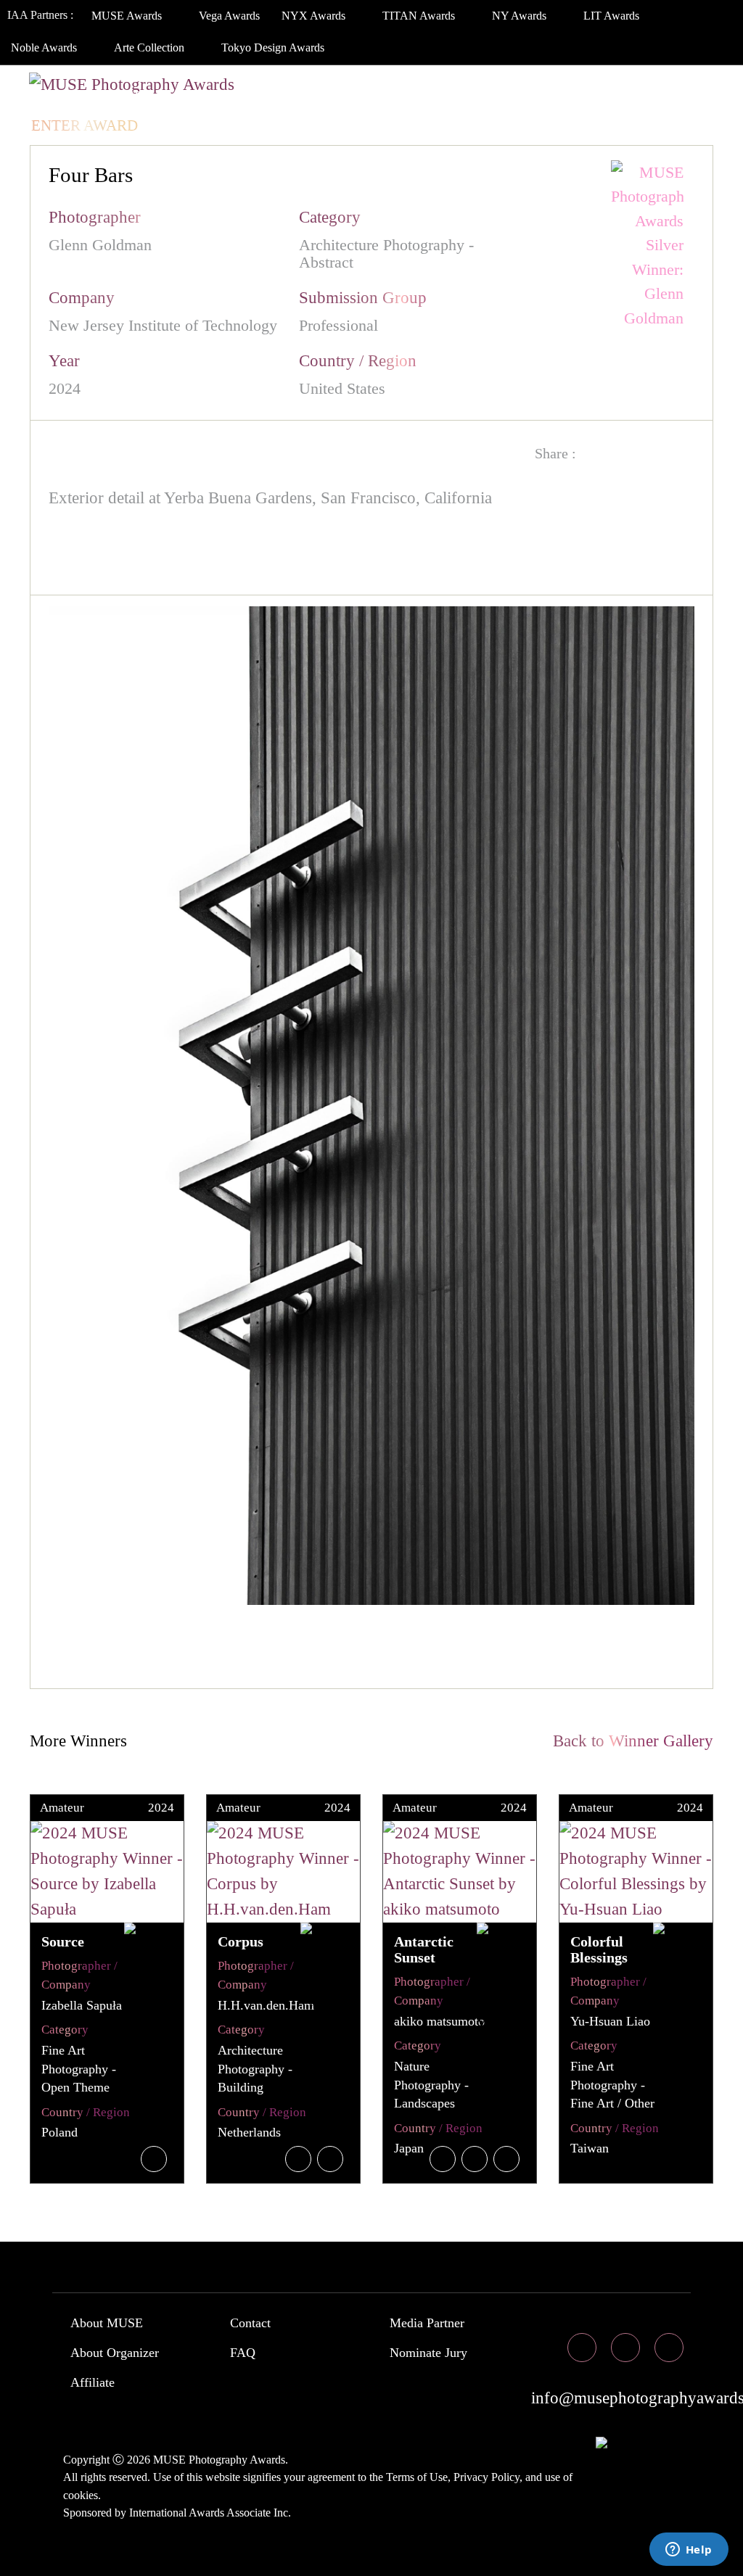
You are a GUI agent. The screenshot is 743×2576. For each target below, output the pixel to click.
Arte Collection (151, 48)
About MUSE (107, 2323)
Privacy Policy (487, 2477)
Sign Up (253, 125)
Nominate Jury (428, 2353)
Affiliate (93, 2382)
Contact (250, 2323)
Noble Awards (45, 48)
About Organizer (115, 2353)
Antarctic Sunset (424, 1949)
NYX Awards (315, 16)
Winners (258, 96)
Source (63, 1941)
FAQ (243, 2353)
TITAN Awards (420, 16)
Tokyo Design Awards (273, 48)
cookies (81, 2495)
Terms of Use (417, 2477)
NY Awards (521, 16)
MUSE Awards (128, 16)
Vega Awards (229, 16)
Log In (181, 125)
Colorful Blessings (599, 1949)
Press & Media (525, 96)
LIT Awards (613, 16)
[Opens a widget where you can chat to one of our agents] (689, 2551)
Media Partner (427, 2323)
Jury (180, 96)
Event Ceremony (380, 96)
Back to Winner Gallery (629, 1741)
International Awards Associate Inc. (210, 2513)
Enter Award (85, 125)
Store (631, 96)
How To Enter (88, 96)
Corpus (241, 1941)
